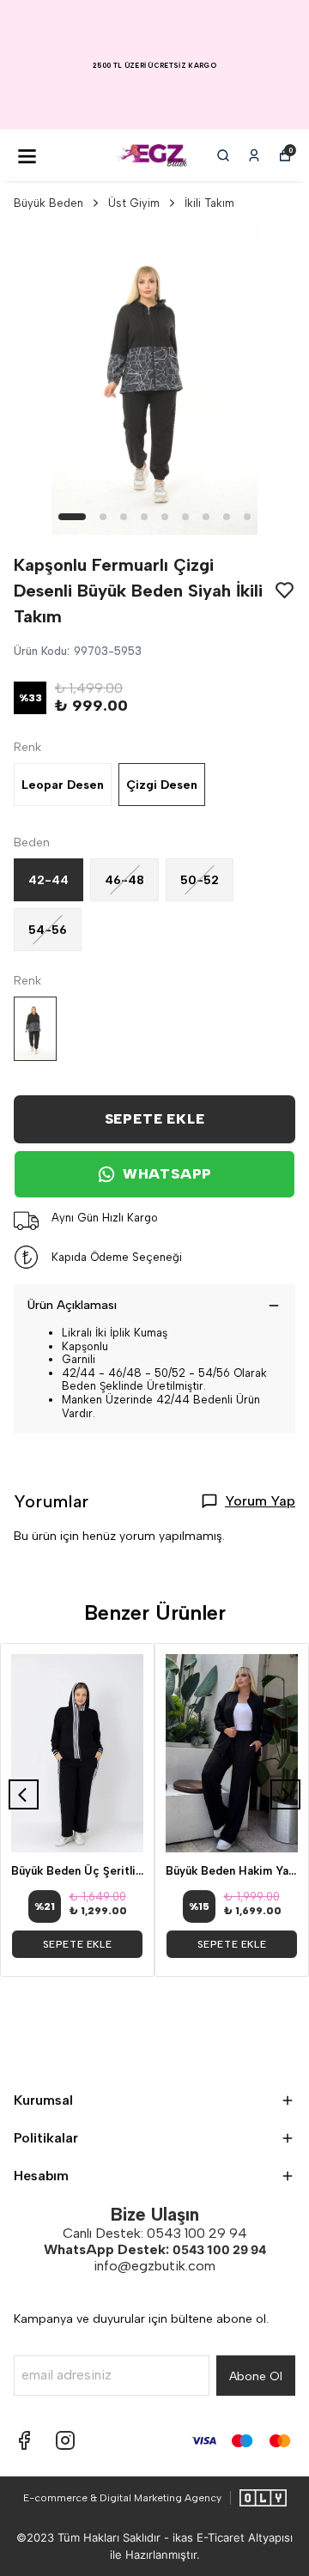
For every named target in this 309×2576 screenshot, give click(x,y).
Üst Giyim (134, 203)
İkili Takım (209, 203)
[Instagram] (65, 2440)
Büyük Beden (48, 203)
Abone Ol (256, 2376)
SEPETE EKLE (155, 1119)
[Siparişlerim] (254, 155)
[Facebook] (24, 2440)
